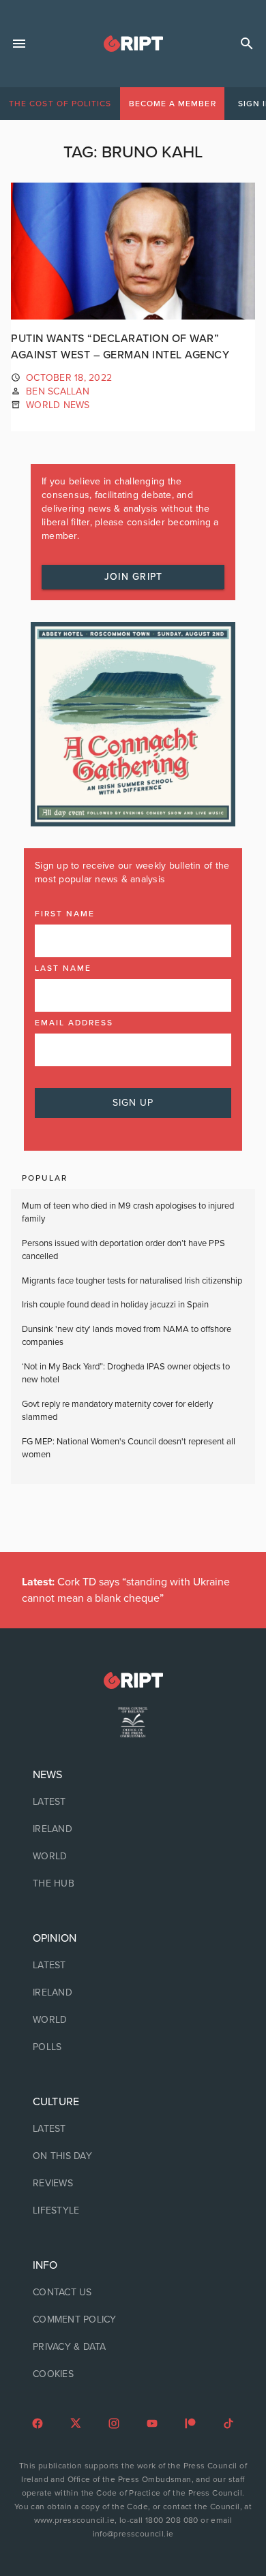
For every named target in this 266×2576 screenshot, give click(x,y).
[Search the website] (247, 44)
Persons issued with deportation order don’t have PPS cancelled (123, 1250)
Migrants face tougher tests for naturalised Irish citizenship (132, 1281)
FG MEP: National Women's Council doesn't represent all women (129, 1448)
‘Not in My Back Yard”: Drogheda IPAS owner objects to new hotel (126, 1374)
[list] (133, 1829)
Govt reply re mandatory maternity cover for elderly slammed (117, 1411)
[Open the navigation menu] (19, 44)
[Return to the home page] (133, 1680)
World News (58, 405)
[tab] (60, 104)
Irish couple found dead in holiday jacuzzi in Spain (115, 1305)
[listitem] (133, 1802)
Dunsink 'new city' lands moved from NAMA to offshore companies (127, 1336)
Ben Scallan (58, 391)
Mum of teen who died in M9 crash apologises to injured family (128, 1213)
